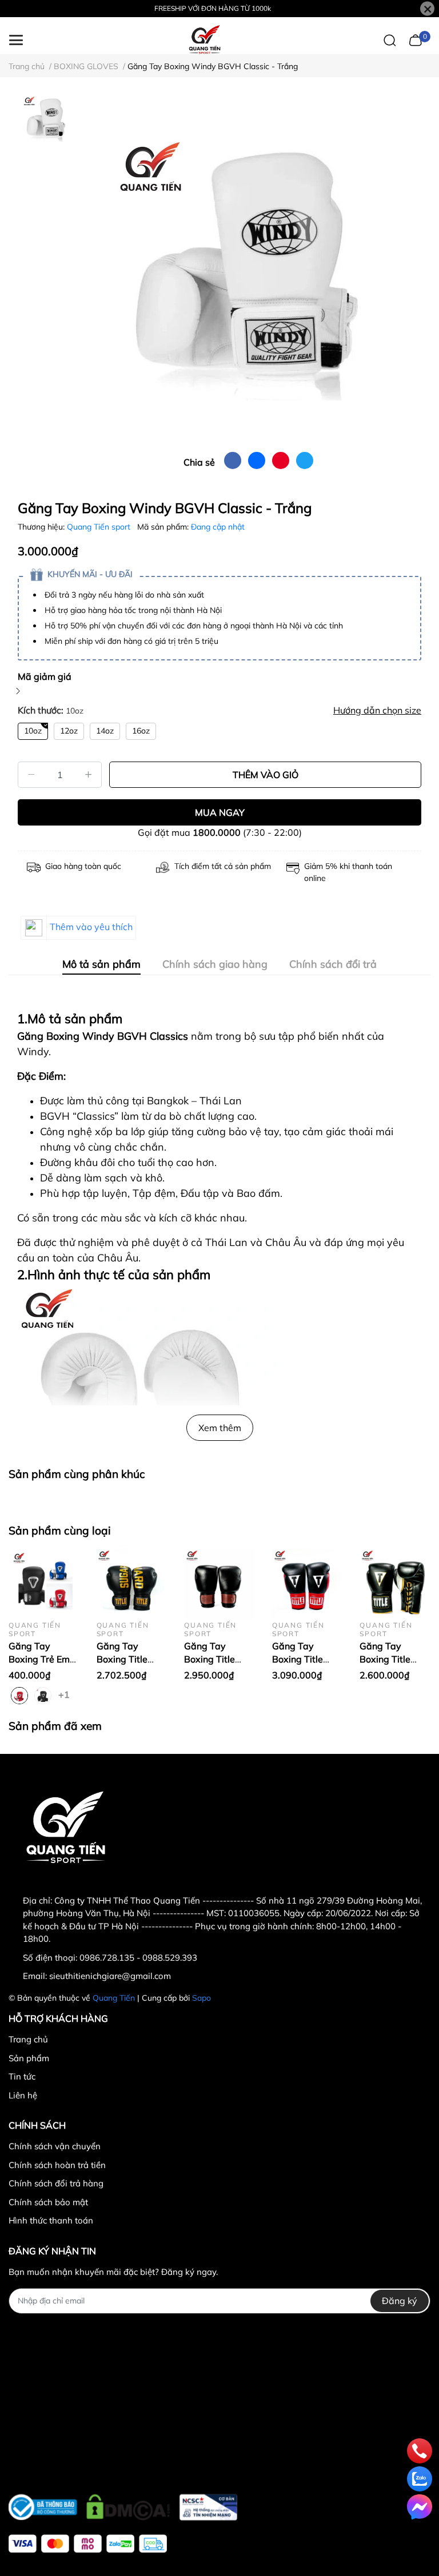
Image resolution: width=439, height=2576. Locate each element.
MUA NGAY (220, 812)
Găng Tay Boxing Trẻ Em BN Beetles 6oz (41, 1659)
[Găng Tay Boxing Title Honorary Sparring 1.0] (219, 1584)
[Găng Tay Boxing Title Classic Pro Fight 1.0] (308, 1584)
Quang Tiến (114, 1998)
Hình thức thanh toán (51, 2220)
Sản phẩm (29, 2058)
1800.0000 (217, 832)
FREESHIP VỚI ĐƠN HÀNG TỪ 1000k (213, 8)
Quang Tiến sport (100, 527)
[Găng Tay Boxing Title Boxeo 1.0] (395, 1584)
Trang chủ (28, 2039)
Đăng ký (400, 2301)
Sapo (201, 1998)
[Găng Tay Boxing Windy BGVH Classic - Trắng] (248, 269)
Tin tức (22, 2076)
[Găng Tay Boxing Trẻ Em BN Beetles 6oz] (44, 1584)
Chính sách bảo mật (48, 2202)
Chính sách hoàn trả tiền (57, 2165)
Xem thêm (220, 1428)
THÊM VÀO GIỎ (266, 775)
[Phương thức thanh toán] (88, 2544)
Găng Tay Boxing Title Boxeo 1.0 (385, 1659)
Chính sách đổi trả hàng (56, 2183)
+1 (65, 1694)
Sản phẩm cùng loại (60, 1531)
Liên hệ (23, 2095)
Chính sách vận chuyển (55, 2146)
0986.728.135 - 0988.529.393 (138, 1958)
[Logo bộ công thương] (123, 2504)
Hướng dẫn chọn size (377, 710)
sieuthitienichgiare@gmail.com (110, 1976)
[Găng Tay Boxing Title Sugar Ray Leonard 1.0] (132, 1584)
